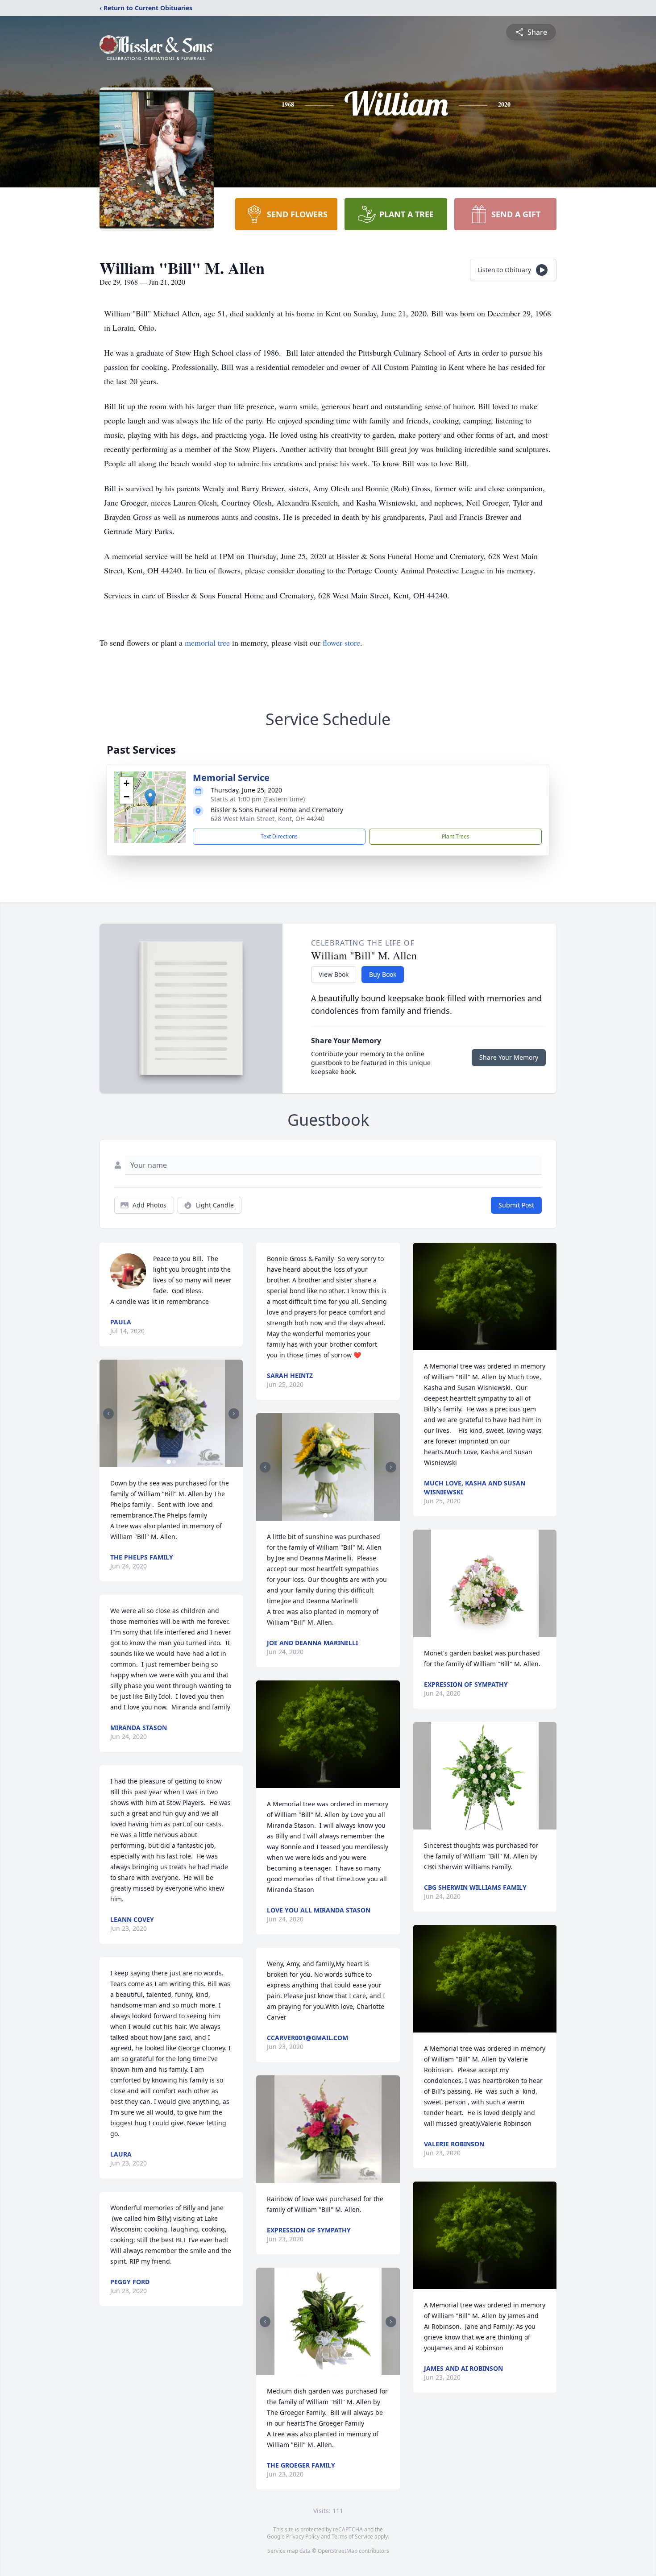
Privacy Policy (303, 2537)
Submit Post (516, 1205)
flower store (341, 643)
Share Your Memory (509, 1057)
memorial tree (207, 643)
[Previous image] (108, 1414)
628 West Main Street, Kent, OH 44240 (268, 819)
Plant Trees (456, 836)
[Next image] (234, 1414)
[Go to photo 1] (169, 1462)
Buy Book (383, 974)
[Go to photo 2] (174, 1462)
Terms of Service (352, 2537)
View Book (334, 974)
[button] (150, 798)
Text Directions (279, 836)
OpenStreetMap (338, 2551)
